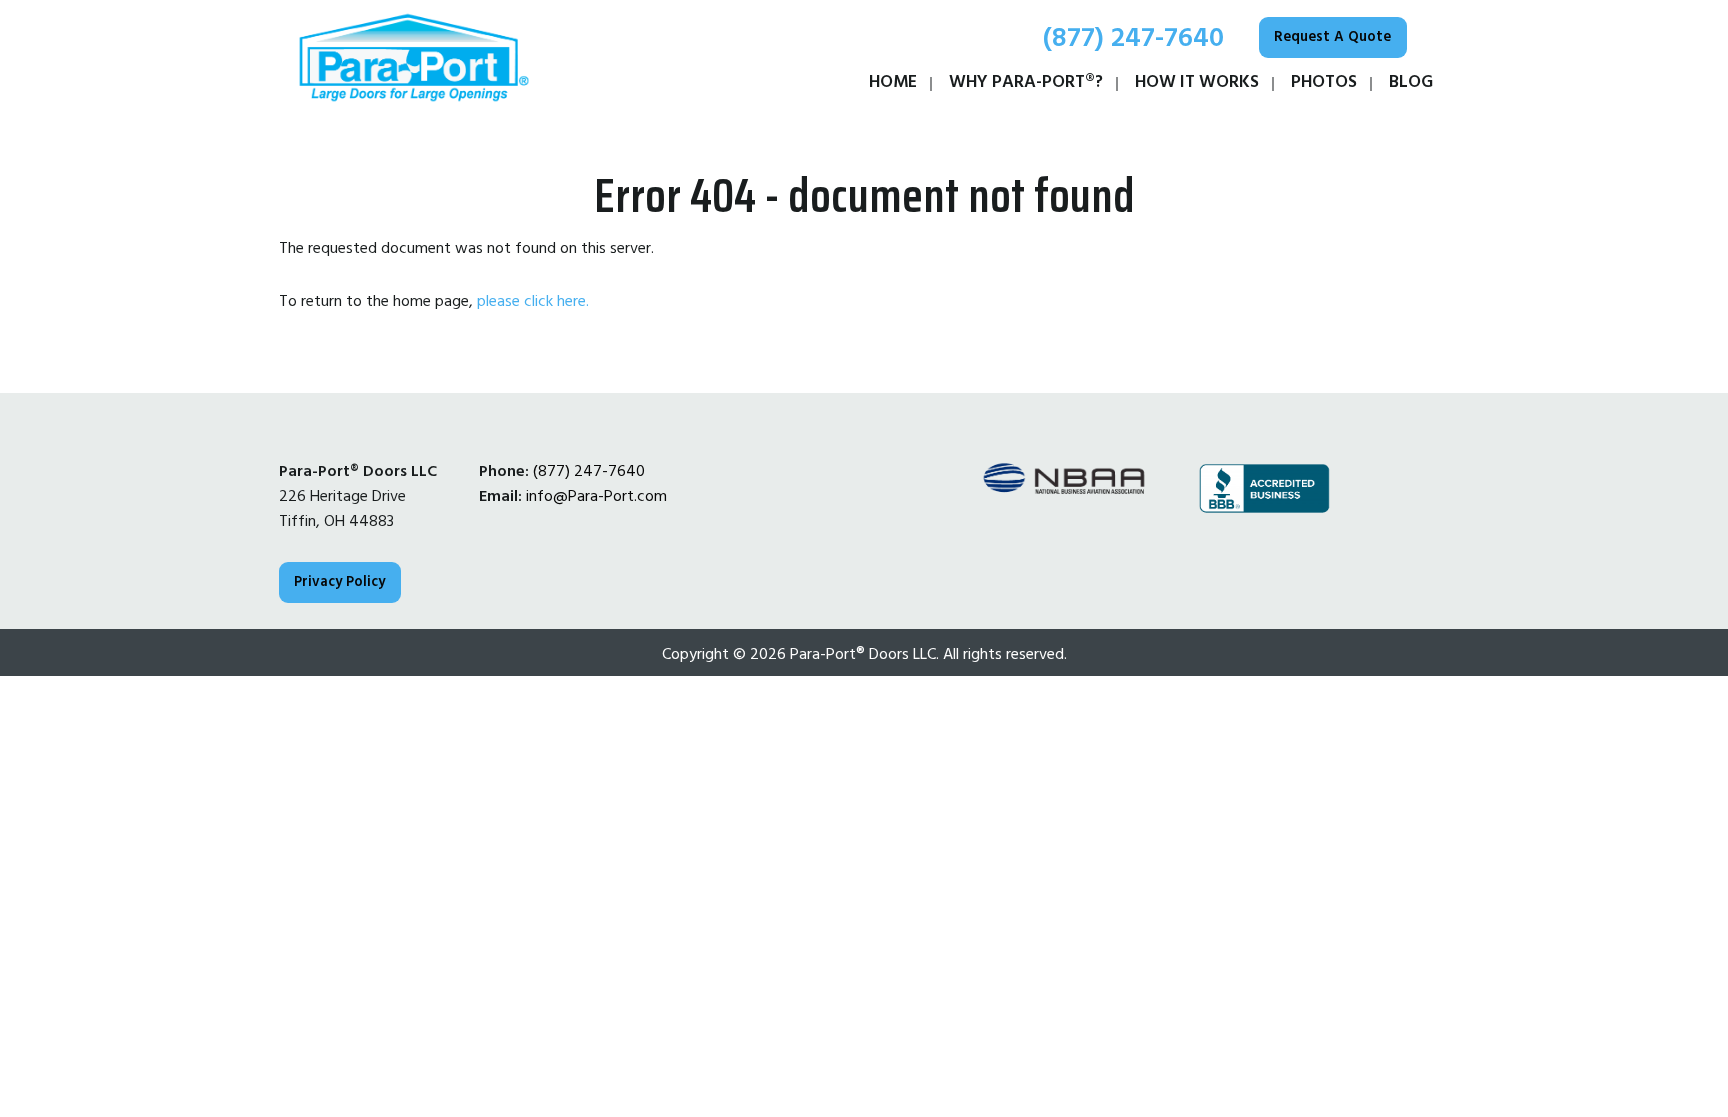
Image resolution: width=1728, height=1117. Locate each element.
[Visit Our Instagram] (591, 548)
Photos (1324, 82)
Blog (1411, 82)
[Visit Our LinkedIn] (527, 548)
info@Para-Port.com (596, 496)
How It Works (1197, 82)
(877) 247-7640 (1130, 38)
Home (893, 82)
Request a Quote (1332, 37)
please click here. (533, 301)
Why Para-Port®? (1026, 82)
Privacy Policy (339, 582)
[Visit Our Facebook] (495, 548)
